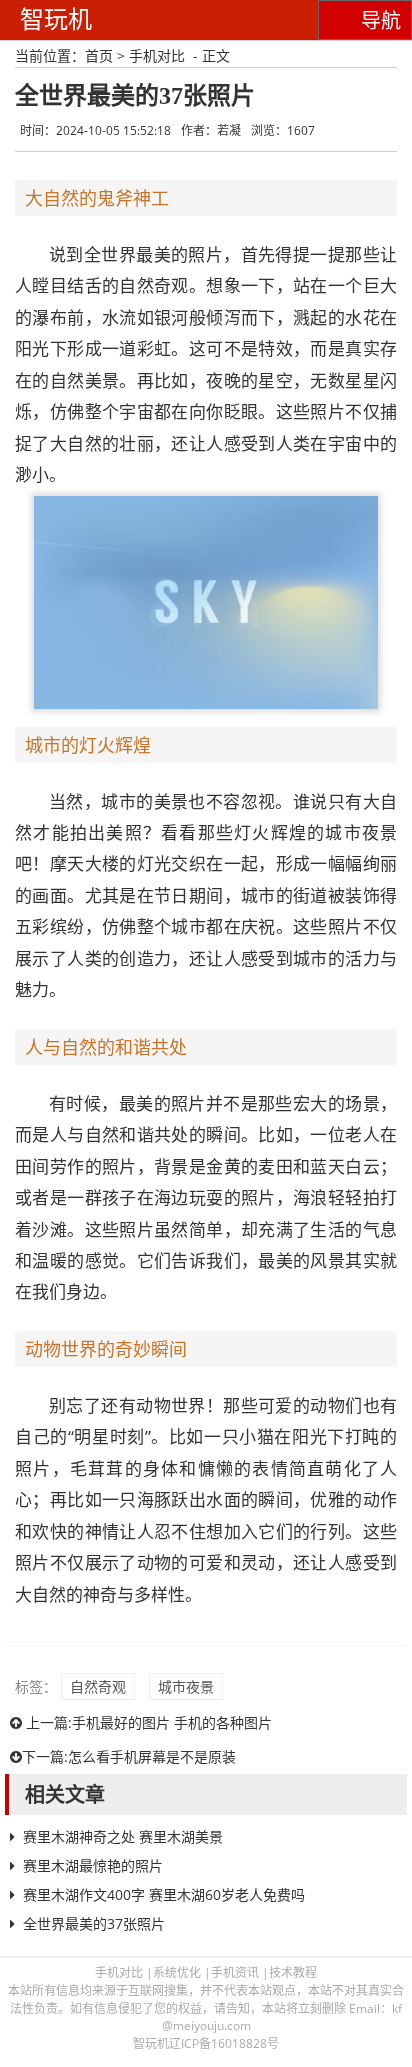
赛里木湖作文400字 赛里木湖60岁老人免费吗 (164, 1894)
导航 (381, 21)
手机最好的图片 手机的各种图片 (172, 1722)
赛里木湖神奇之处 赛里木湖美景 (123, 1836)
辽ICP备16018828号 (224, 2043)
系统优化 (177, 1972)
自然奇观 (98, 1686)
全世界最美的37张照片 (94, 1923)
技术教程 (293, 1972)
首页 (99, 55)
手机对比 (157, 55)
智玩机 (56, 19)
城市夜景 (186, 1686)
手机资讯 (235, 1972)
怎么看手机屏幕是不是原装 (152, 1756)
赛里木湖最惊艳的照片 (93, 1865)
